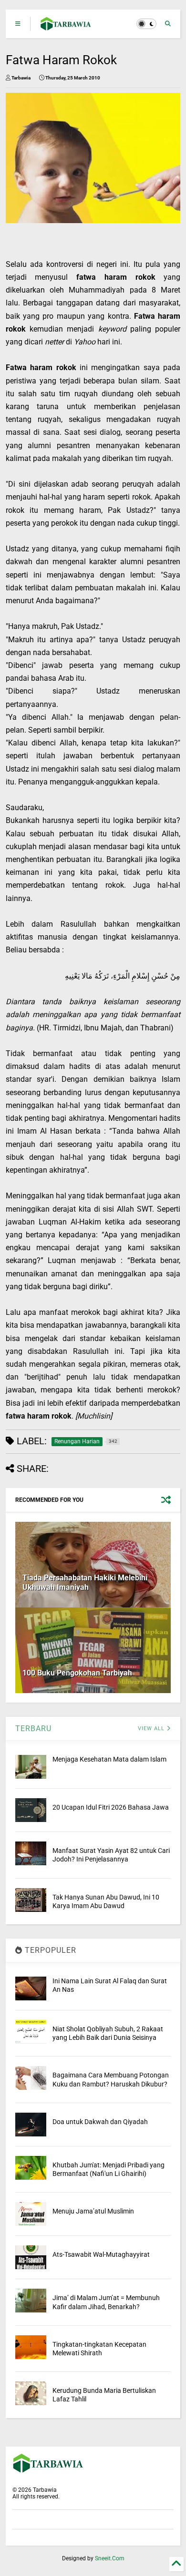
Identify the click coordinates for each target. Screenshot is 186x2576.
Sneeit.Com (110, 2558)
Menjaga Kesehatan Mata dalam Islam (109, 1759)
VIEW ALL (152, 1729)
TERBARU (33, 1729)
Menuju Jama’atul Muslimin (93, 2211)
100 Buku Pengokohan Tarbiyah (77, 1673)
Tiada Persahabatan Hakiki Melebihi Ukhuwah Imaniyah (85, 1583)
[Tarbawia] (66, 27)
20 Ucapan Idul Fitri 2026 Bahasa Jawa (111, 1807)
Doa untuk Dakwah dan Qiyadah (100, 2122)
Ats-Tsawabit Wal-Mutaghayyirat (101, 2254)
